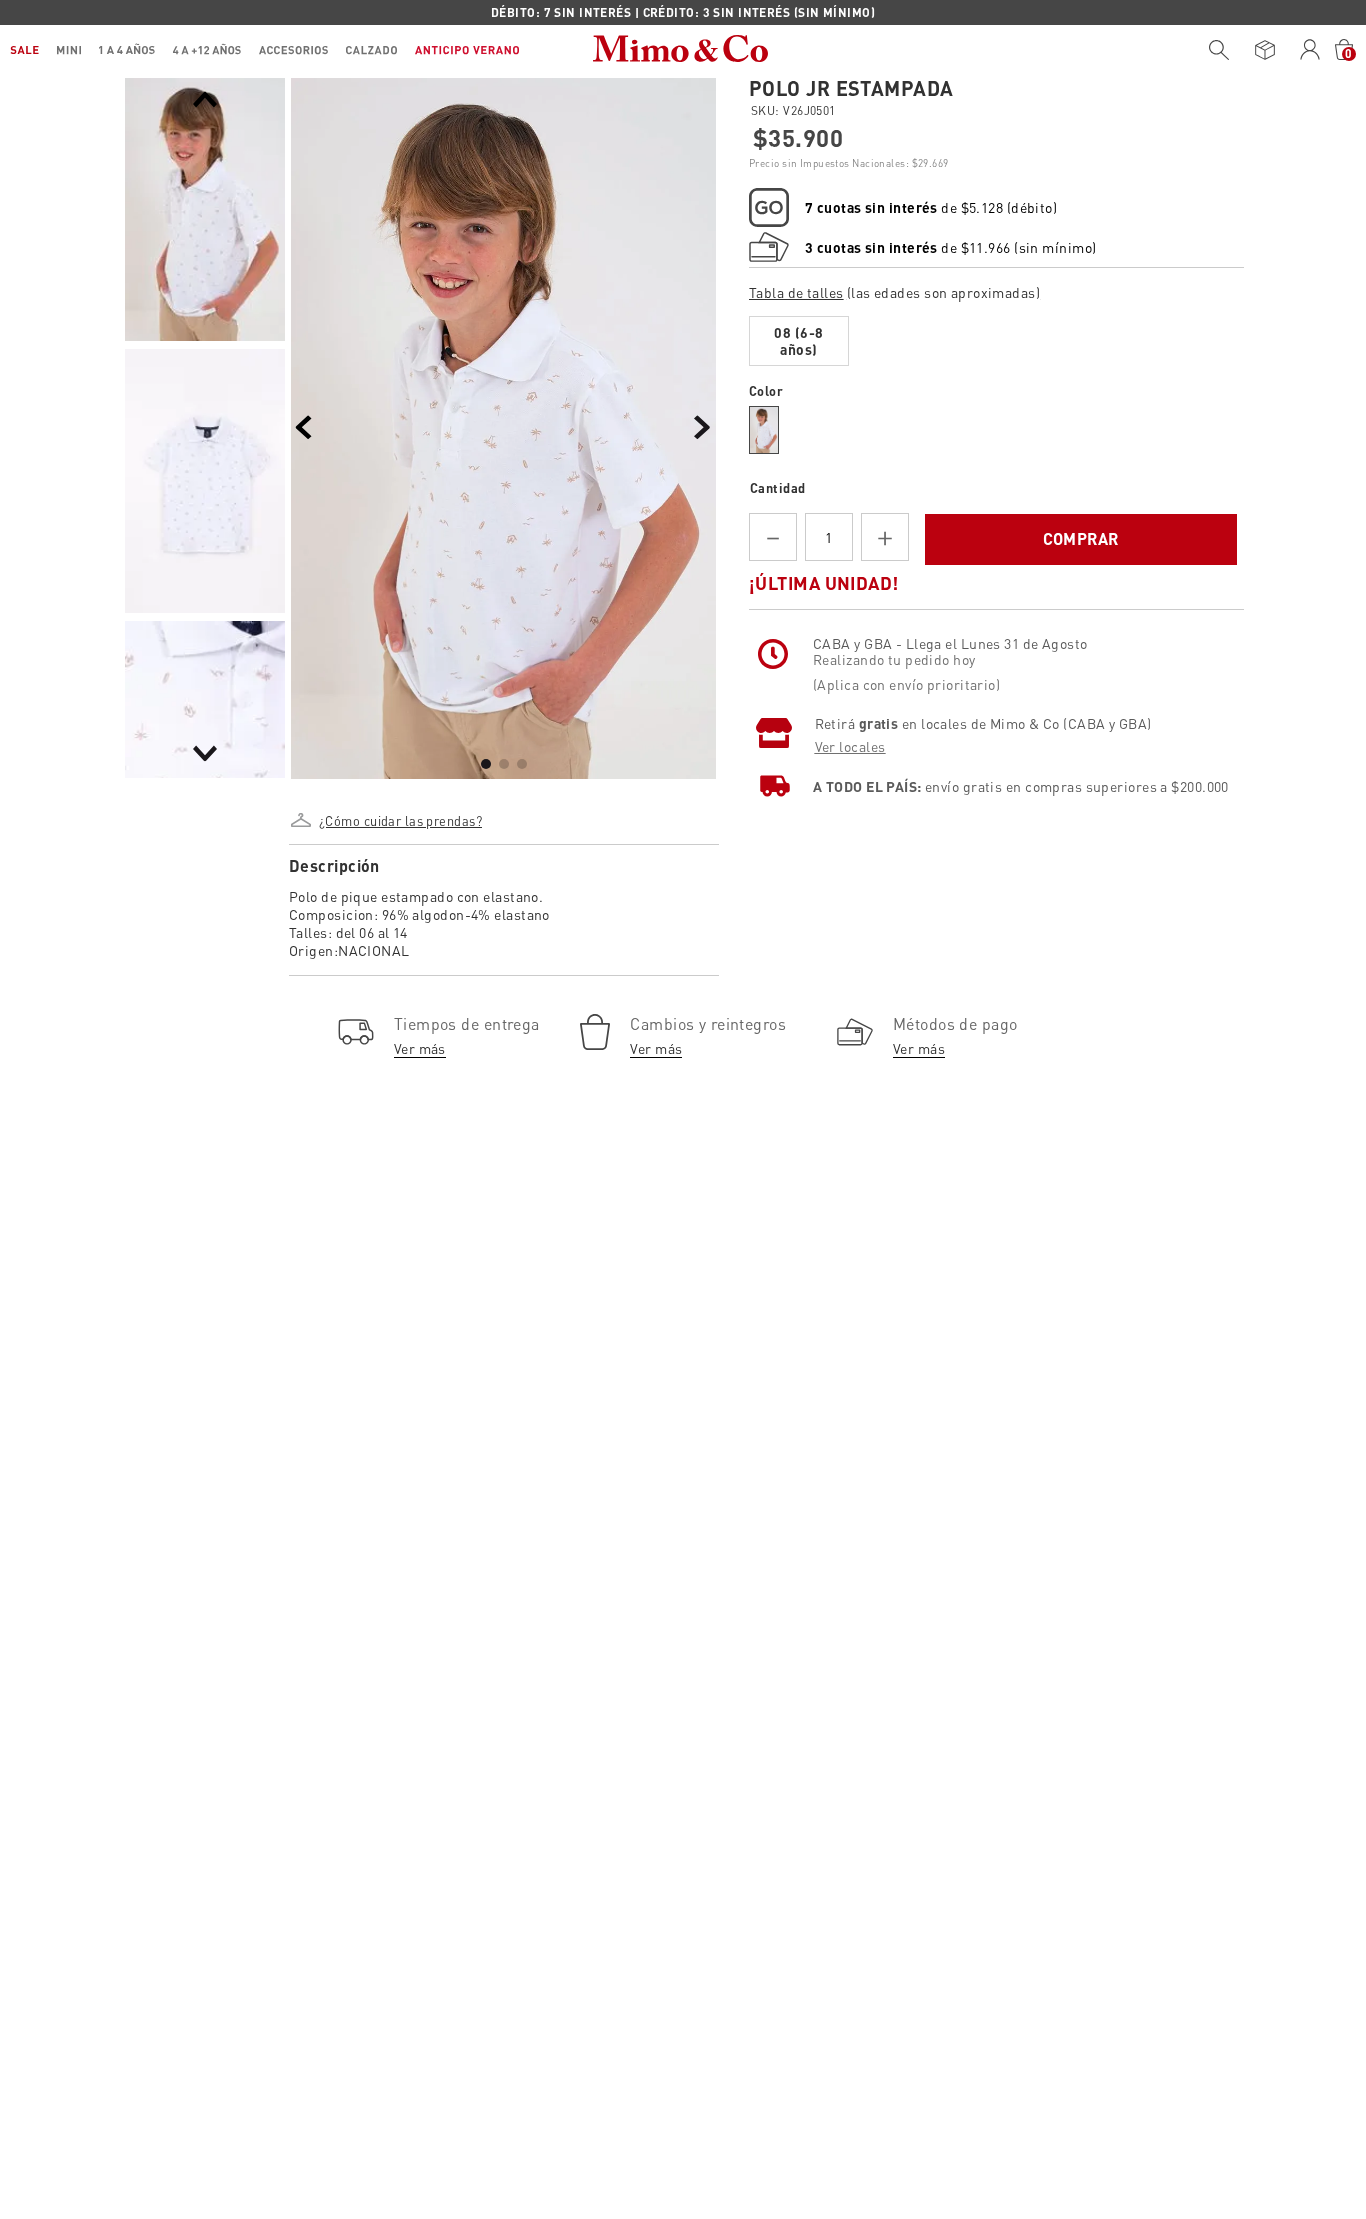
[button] (399, 813)
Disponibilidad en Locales (848, 606)
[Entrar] (1310, 50)
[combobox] (1214, 50)
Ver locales (850, 820)
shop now (854, 12)
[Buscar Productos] (1219, 50)
